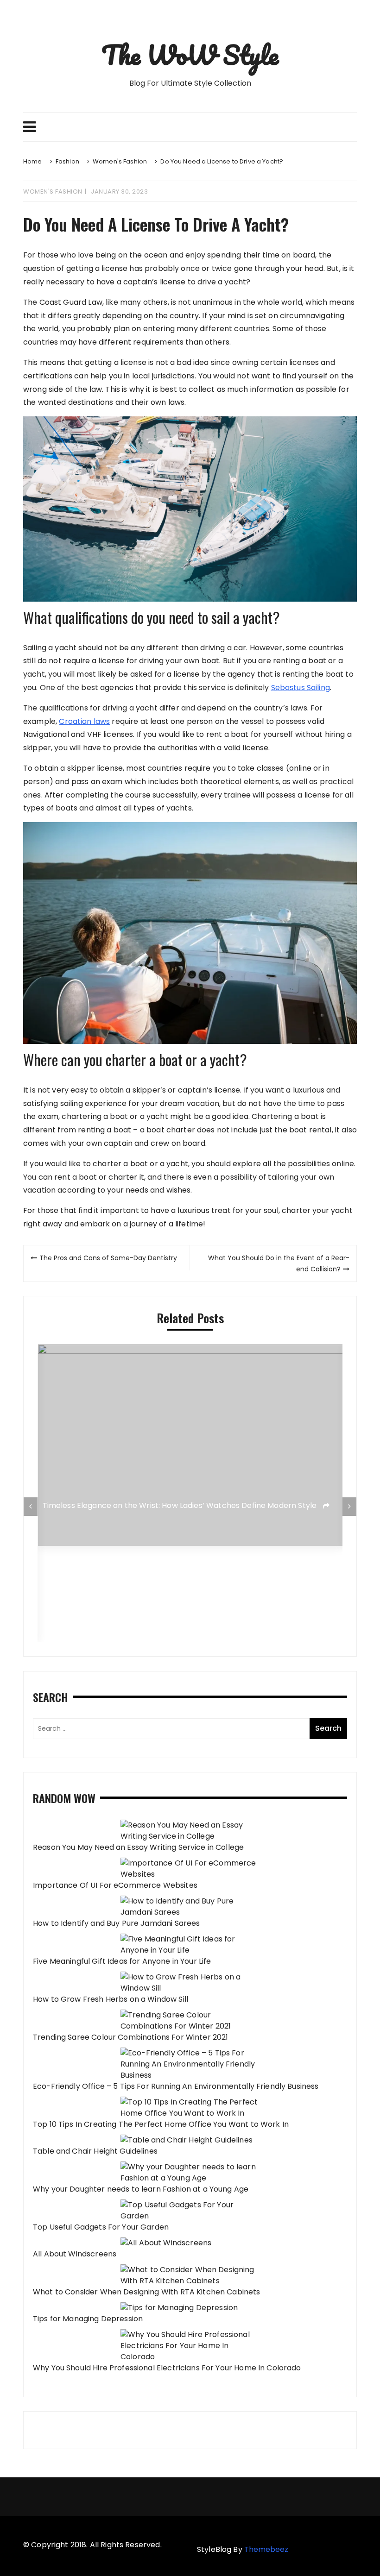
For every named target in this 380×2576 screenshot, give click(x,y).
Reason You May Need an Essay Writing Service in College (138, 1847)
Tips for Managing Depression (88, 2319)
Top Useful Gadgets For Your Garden (101, 2227)
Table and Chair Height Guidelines (95, 2151)
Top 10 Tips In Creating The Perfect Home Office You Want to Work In (161, 2124)
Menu (190, 127)
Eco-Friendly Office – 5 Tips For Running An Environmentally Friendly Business (176, 2086)
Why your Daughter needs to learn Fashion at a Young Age (141, 2189)
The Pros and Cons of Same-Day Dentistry (108, 1258)
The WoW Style (190, 55)
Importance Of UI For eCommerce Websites (115, 1885)
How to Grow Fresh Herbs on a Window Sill (111, 1999)
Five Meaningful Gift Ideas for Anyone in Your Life (122, 1961)
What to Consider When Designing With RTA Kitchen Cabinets (147, 2292)
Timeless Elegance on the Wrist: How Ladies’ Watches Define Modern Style (181, 1505)
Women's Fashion (53, 192)
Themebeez (266, 2549)
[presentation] (31, 1507)
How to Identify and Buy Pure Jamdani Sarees (116, 1923)
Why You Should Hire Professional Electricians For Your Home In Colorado (167, 2368)
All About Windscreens (75, 2254)
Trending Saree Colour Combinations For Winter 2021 (131, 2037)
